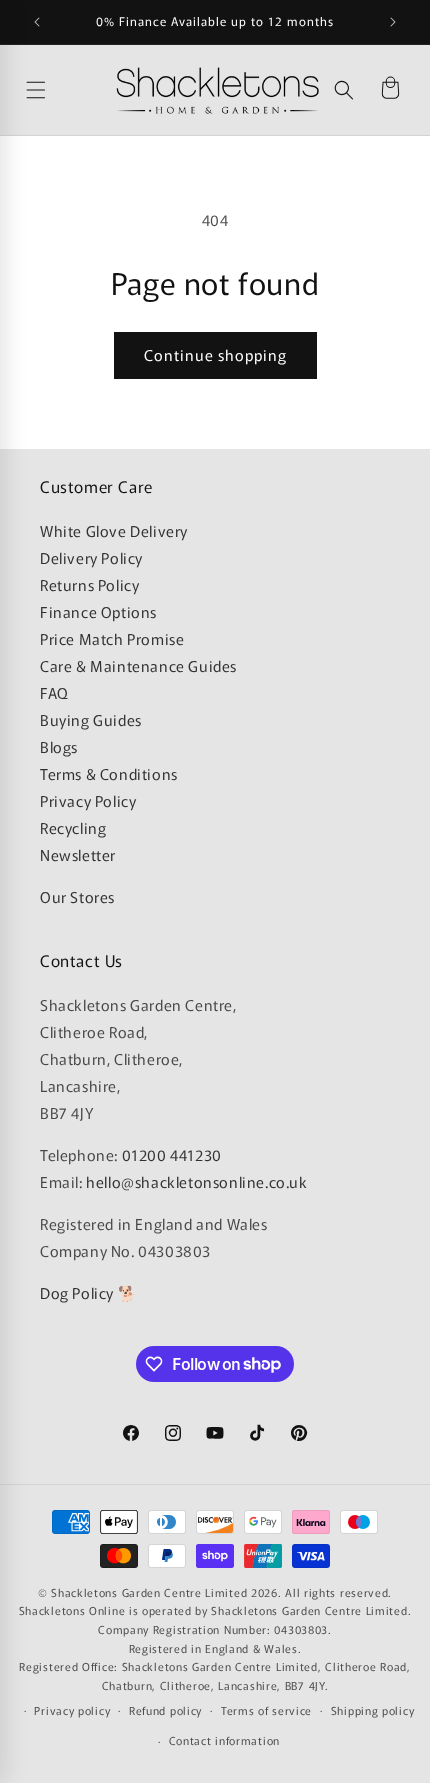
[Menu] (66, 90)
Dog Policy (77, 1292)
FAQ (54, 692)
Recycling (73, 827)
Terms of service (266, 1710)
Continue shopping (215, 354)
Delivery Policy (91, 557)
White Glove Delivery (114, 530)
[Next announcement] (393, 22)
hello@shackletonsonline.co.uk (196, 1181)
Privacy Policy (88, 800)
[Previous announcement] (37, 22)
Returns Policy (89, 584)
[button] (344, 90)
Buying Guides (91, 719)
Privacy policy (72, 1710)
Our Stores (77, 896)
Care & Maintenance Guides (138, 665)
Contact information (224, 1740)
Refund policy (165, 1710)
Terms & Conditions (109, 773)
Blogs (59, 746)
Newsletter (78, 854)
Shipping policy (373, 1710)
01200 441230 (172, 1154)
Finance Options (98, 611)
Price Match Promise (112, 638)
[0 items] (390, 90)
